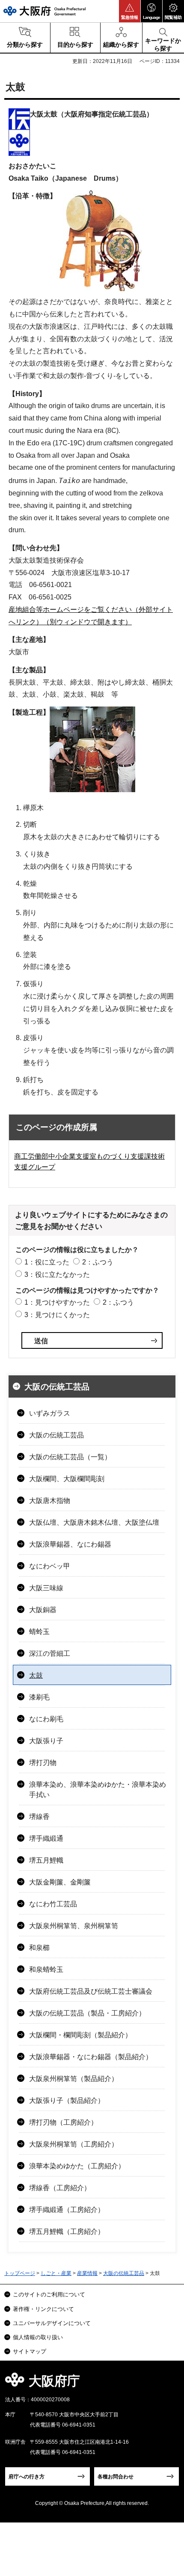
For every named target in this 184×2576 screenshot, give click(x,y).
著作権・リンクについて (43, 2309)
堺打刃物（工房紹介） (63, 2122)
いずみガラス (50, 1413)
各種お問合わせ (116, 2477)
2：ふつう (98, 1262)
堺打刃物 (43, 1763)
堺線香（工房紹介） (60, 2188)
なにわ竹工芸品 (53, 1904)
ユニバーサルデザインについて (52, 2323)
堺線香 (39, 1817)
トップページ (20, 2273)
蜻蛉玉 (39, 1632)
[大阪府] (45, 11)
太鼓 (36, 1675)
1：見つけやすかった (57, 1302)
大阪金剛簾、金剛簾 (60, 1882)
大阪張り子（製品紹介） (67, 2100)
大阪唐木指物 (50, 1501)
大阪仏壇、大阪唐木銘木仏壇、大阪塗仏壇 (94, 1522)
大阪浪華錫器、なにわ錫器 (70, 1544)
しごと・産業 (56, 2273)
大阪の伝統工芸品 (57, 1387)
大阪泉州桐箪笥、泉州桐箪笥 (74, 1926)
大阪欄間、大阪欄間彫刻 (67, 1479)
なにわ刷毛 (46, 1719)
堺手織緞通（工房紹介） (67, 2210)
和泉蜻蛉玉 (46, 1969)
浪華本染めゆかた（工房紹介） (77, 2166)
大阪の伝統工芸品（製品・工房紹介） (87, 2013)
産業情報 (87, 2273)
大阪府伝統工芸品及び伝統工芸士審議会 (91, 1991)
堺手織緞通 (46, 1838)
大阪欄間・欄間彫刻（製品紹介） (80, 2035)
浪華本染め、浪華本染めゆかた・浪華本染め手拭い (98, 1790)
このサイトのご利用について (49, 2294)
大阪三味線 (46, 1588)
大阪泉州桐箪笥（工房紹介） (74, 2144)
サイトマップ (30, 2351)
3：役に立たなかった (57, 1275)
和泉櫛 (39, 1948)
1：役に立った (47, 1262)
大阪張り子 (46, 1741)
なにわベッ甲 (50, 1566)
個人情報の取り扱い (38, 2337)
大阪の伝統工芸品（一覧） (70, 1457)
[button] (130, 11)
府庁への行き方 (27, 2477)
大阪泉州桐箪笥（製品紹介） (74, 2079)
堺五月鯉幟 (46, 1860)
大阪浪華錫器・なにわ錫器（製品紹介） (91, 2057)
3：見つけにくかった (57, 1315)
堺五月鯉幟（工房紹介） (67, 2232)
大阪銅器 (43, 1610)
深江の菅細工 (50, 1653)
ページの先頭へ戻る (168, 2384)
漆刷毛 (39, 1697)
